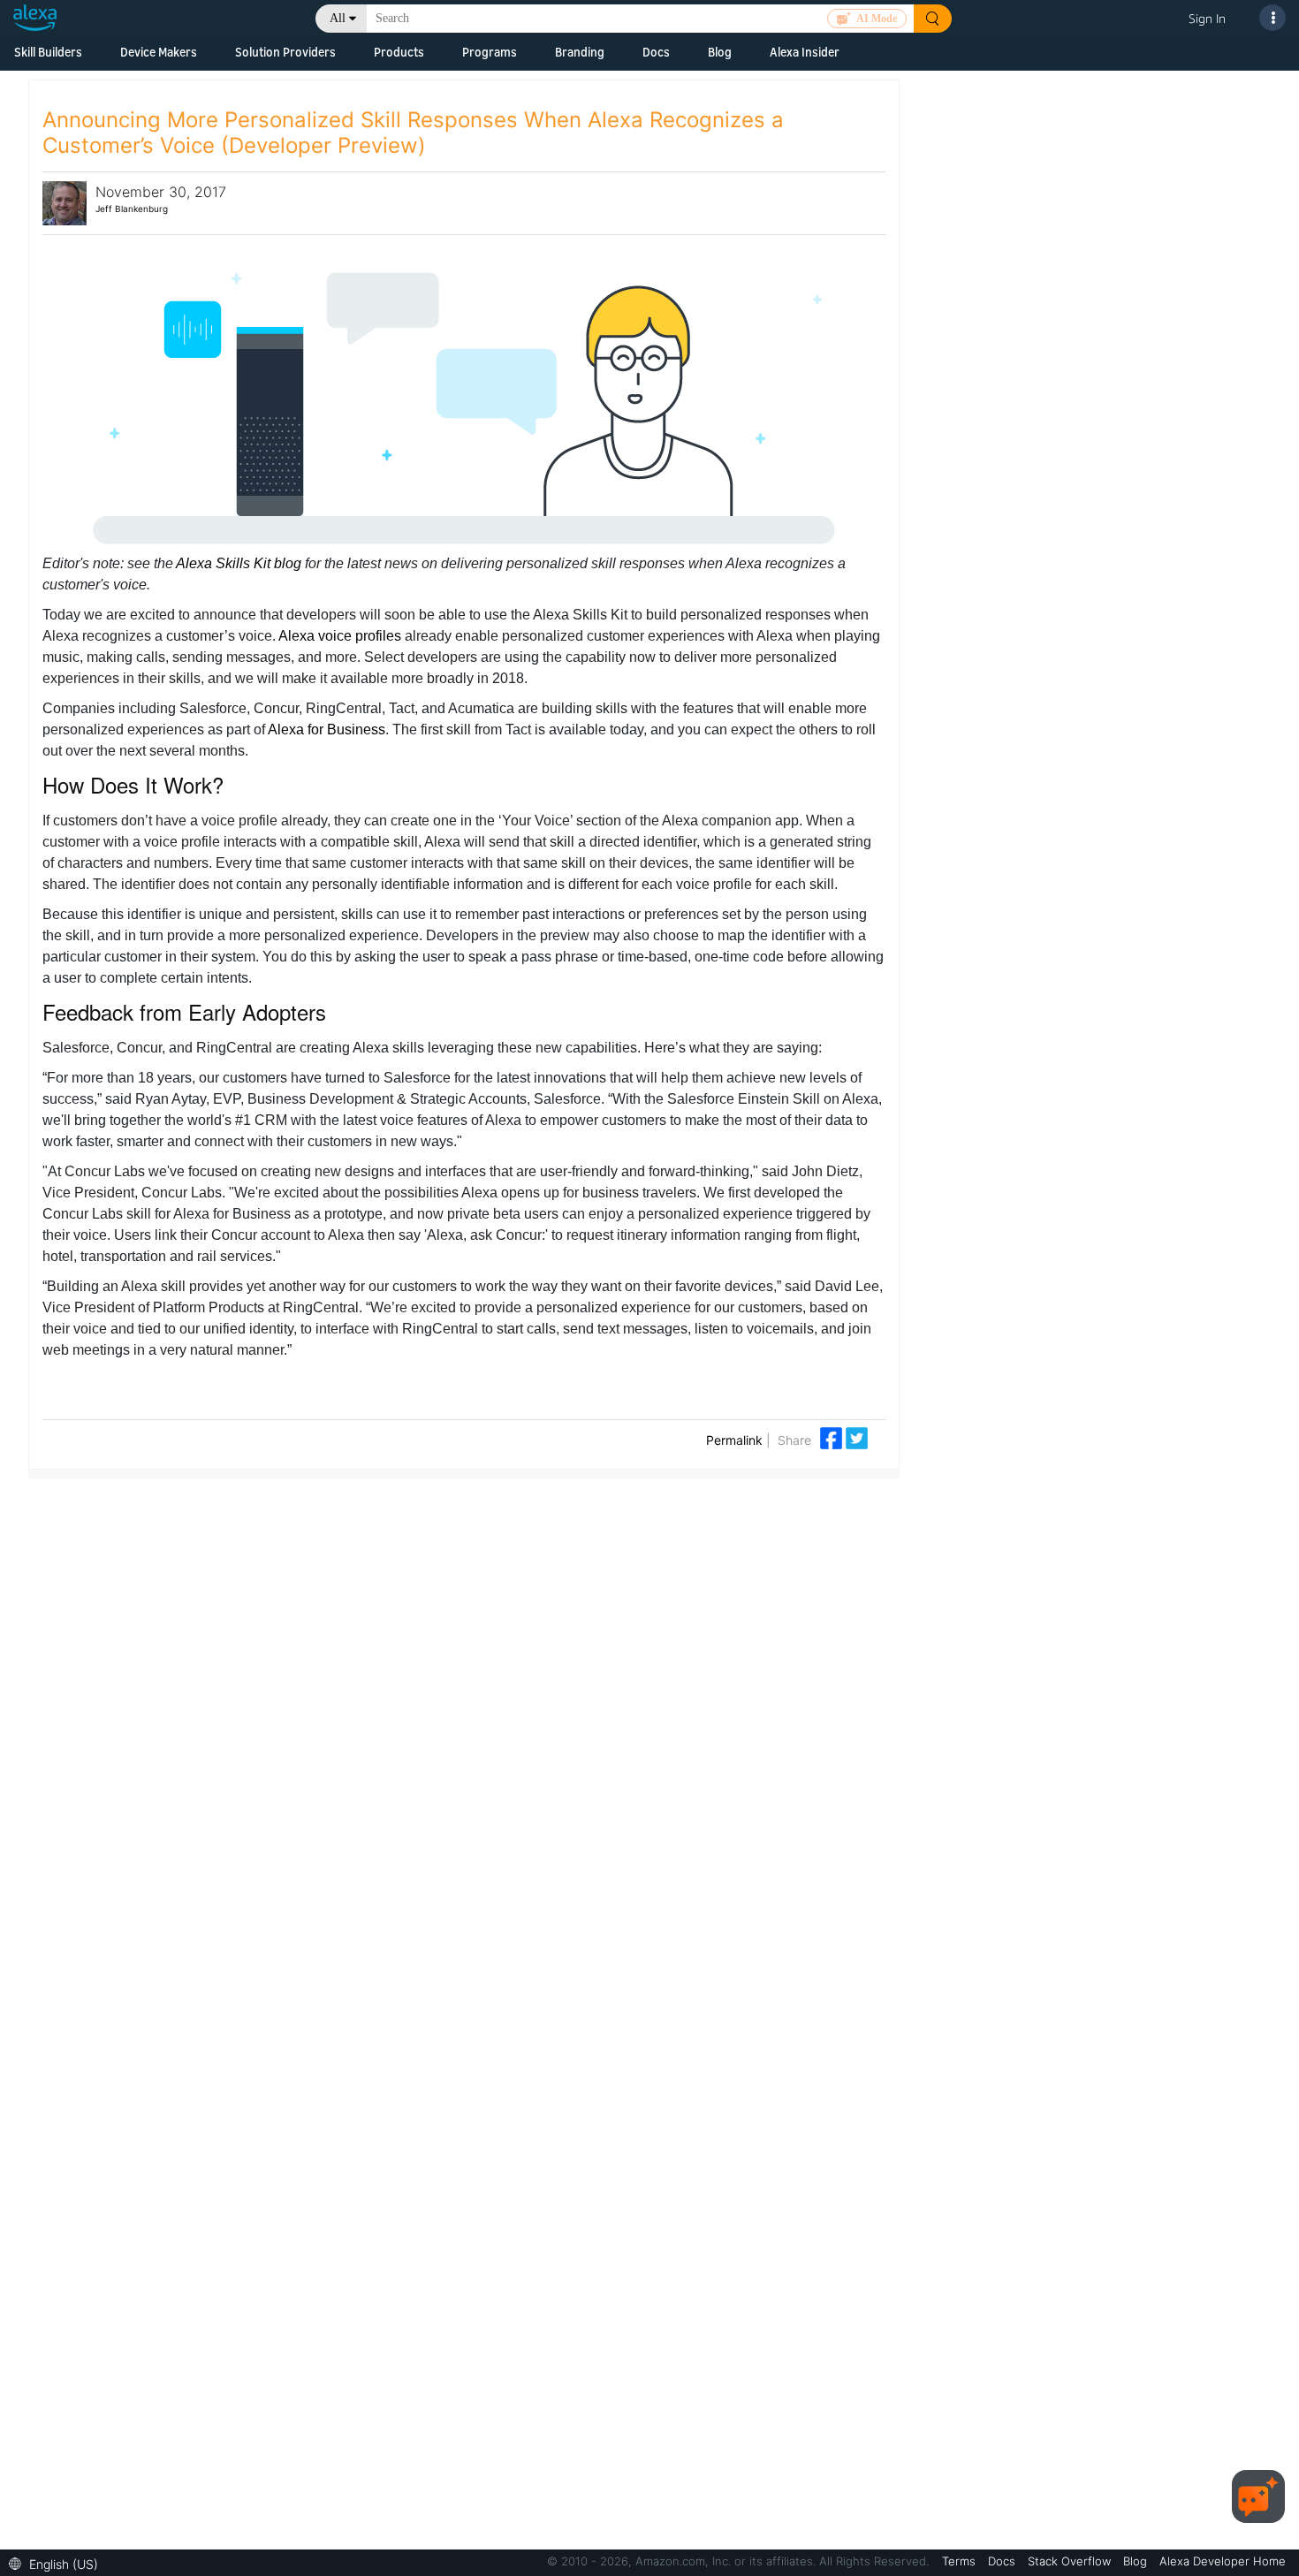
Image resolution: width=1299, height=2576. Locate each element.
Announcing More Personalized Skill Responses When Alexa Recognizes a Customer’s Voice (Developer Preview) (413, 133)
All (338, 18)
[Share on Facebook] (833, 1436)
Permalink (734, 1440)
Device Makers (159, 52)
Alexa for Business (327, 729)
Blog (720, 52)
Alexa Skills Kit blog (240, 563)
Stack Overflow (1071, 2561)
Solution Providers (285, 52)
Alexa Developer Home (1223, 2561)
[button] (58, 2562)
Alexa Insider (805, 52)
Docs (656, 52)
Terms (961, 2561)
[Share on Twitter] (857, 1436)
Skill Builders (48, 52)
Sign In (1207, 18)
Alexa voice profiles (340, 636)
